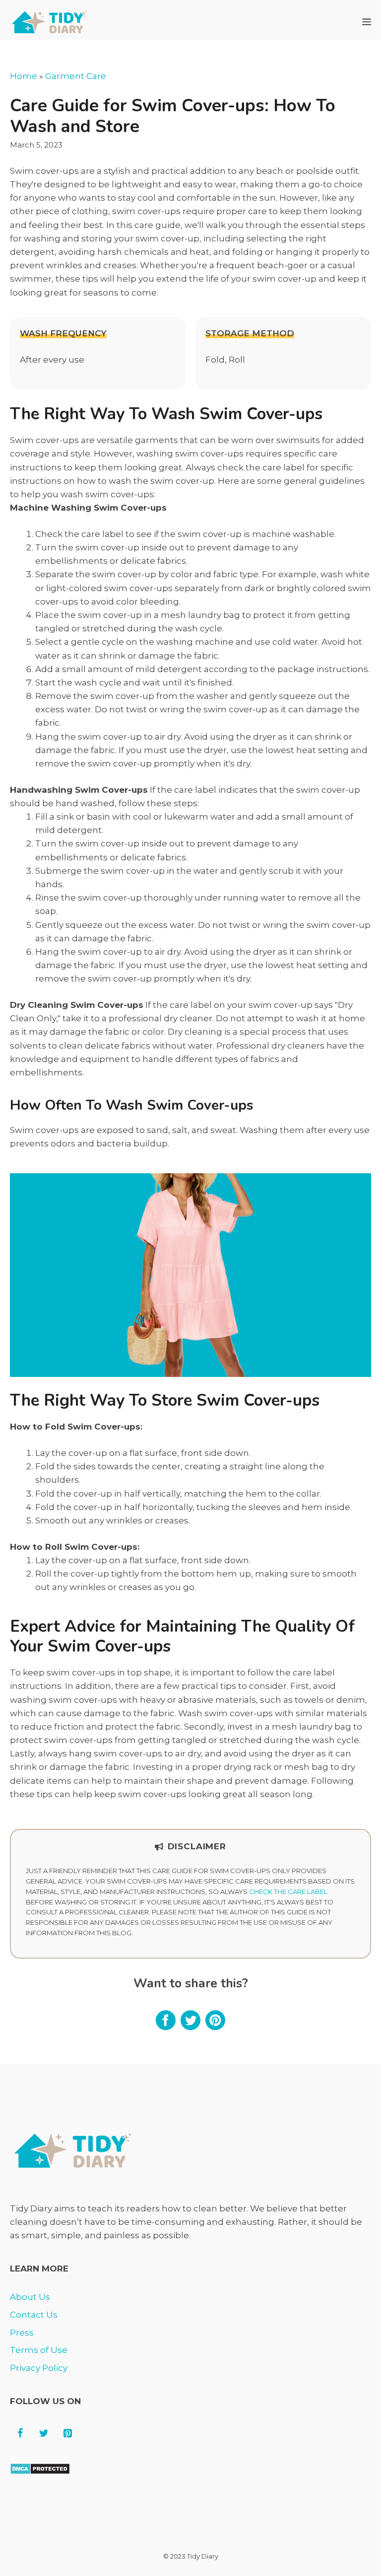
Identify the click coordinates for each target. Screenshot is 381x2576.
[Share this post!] (166, 2027)
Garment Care (76, 76)
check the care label (288, 1892)
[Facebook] (20, 2433)
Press (22, 2333)
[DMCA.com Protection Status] (40, 2472)
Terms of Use (39, 2350)
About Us (30, 2297)
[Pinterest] (67, 2433)
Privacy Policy (39, 2368)
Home (24, 76)
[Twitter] (44, 2433)
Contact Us (34, 2315)
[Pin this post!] (215, 2027)
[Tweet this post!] (190, 2027)
